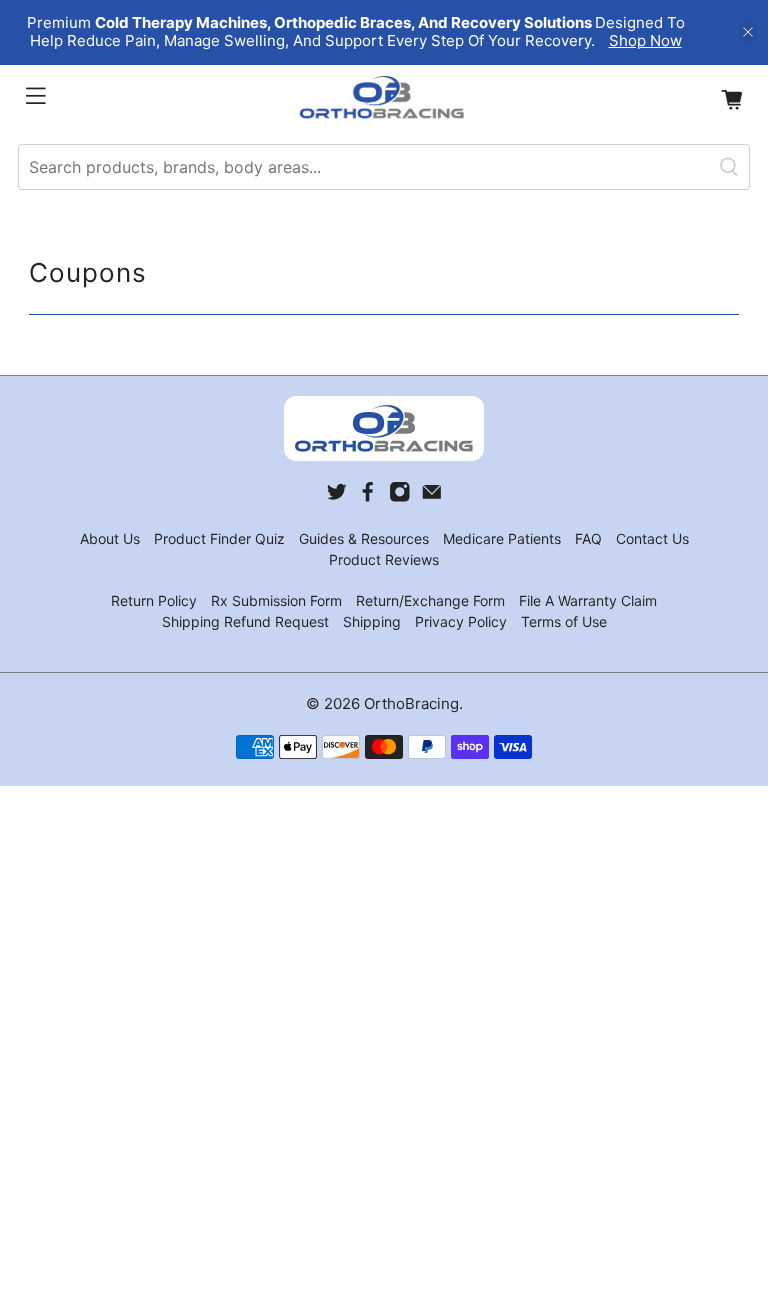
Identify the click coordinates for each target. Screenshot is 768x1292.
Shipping (372, 621)
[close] (748, 32)
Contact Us (652, 538)
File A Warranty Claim (588, 600)
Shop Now (645, 40)
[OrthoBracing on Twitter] (337, 497)
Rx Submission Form (276, 600)
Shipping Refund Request (245, 621)
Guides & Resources (364, 538)
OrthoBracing (411, 703)
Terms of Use (564, 621)
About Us (110, 538)
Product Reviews (384, 559)
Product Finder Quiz (219, 538)
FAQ (588, 538)
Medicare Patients (502, 538)
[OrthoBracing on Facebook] (368, 497)
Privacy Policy (461, 621)
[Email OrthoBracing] (432, 497)
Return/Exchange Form (430, 600)
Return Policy (154, 600)
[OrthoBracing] (384, 100)
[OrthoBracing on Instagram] (400, 497)
